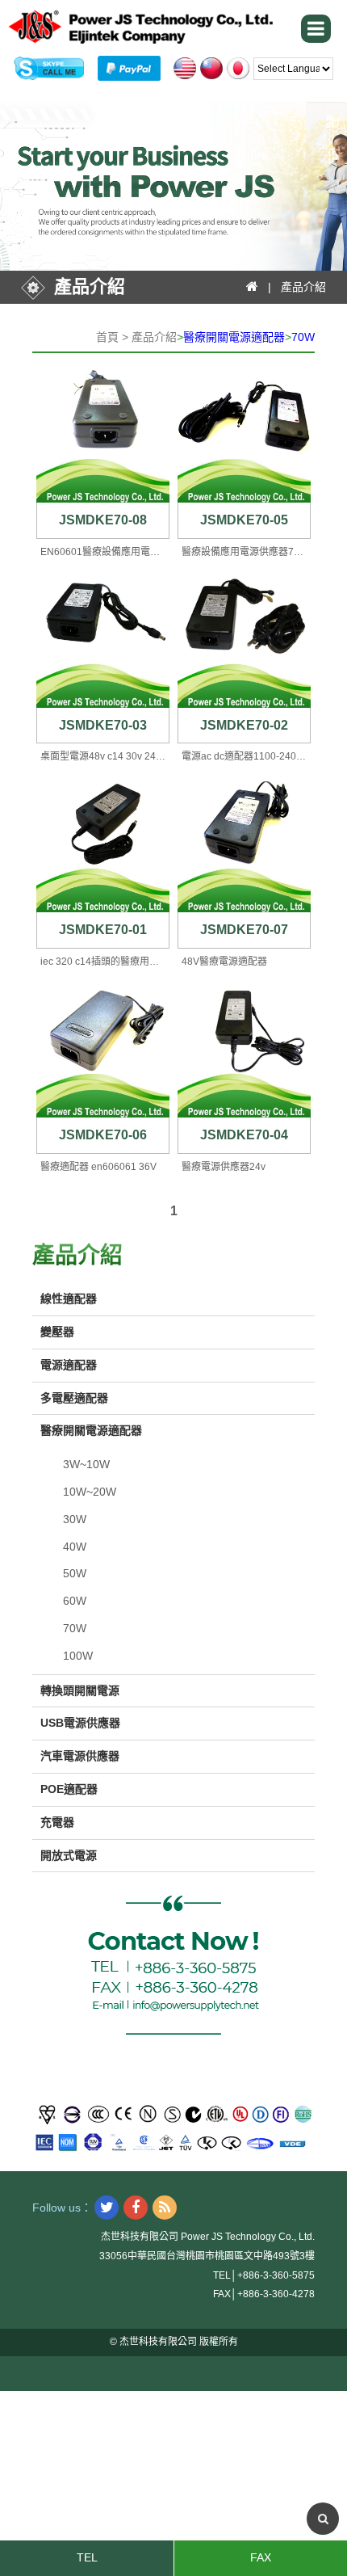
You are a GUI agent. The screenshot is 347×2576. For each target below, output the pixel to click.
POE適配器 (69, 1789)
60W (75, 1601)
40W (75, 1547)
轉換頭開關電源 (80, 1690)
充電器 (57, 1822)
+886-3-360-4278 (276, 2294)
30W (75, 1519)
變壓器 (57, 1332)
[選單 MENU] (316, 29)
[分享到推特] (107, 2208)
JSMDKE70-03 (103, 725)
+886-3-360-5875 (276, 2275)
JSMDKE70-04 (244, 1135)
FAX (261, 2557)
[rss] (165, 2208)
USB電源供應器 (80, 1723)
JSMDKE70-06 (103, 1135)
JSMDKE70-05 (244, 520)
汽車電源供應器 (80, 1756)
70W (303, 337)
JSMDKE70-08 (103, 520)
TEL (87, 2557)
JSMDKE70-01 (103, 930)
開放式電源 (69, 1855)
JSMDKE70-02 (244, 725)
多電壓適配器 (74, 1398)
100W (78, 1656)
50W (75, 1573)
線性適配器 (69, 1299)
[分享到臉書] (136, 2208)
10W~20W (90, 1492)
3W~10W (86, 1464)
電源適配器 (69, 1365)
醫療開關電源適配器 (234, 337)
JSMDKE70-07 (244, 930)
